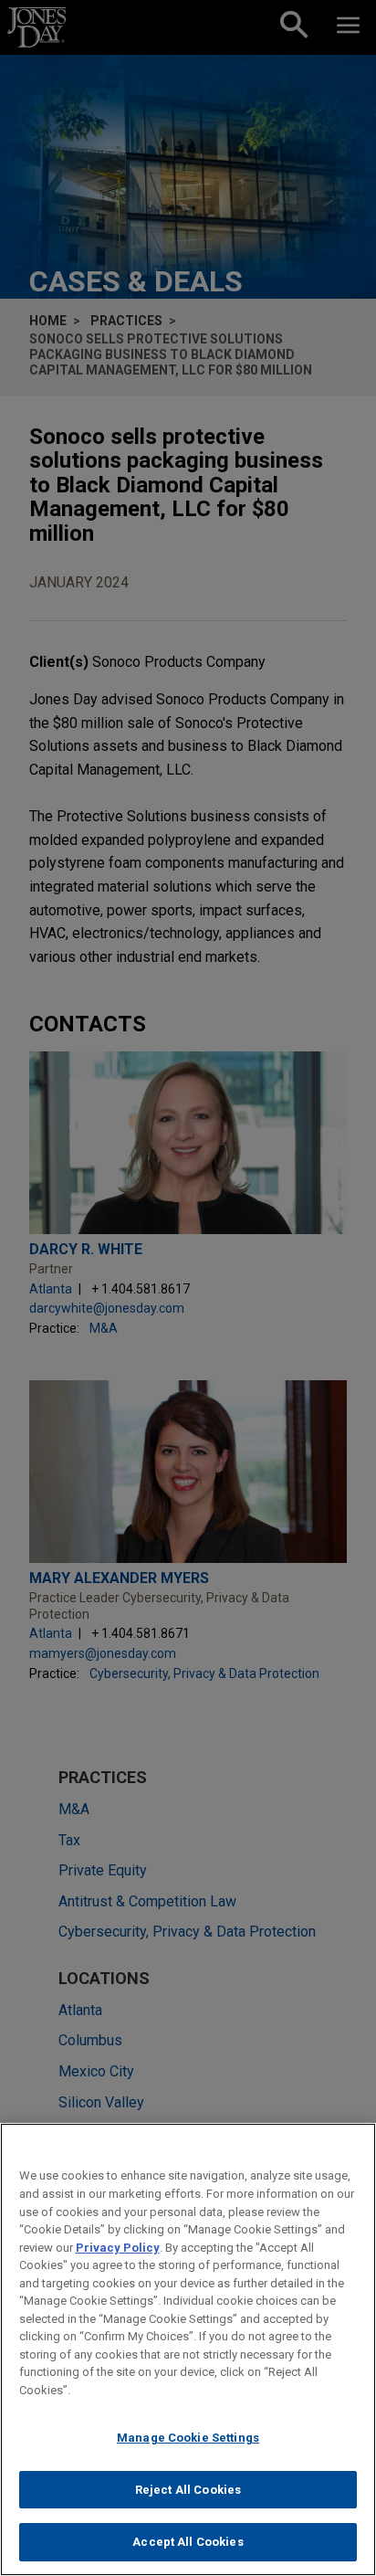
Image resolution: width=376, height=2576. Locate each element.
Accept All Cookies (188, 2542)
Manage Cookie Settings (188, 2438)
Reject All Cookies (188, 2490)
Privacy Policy (118, 2248)
